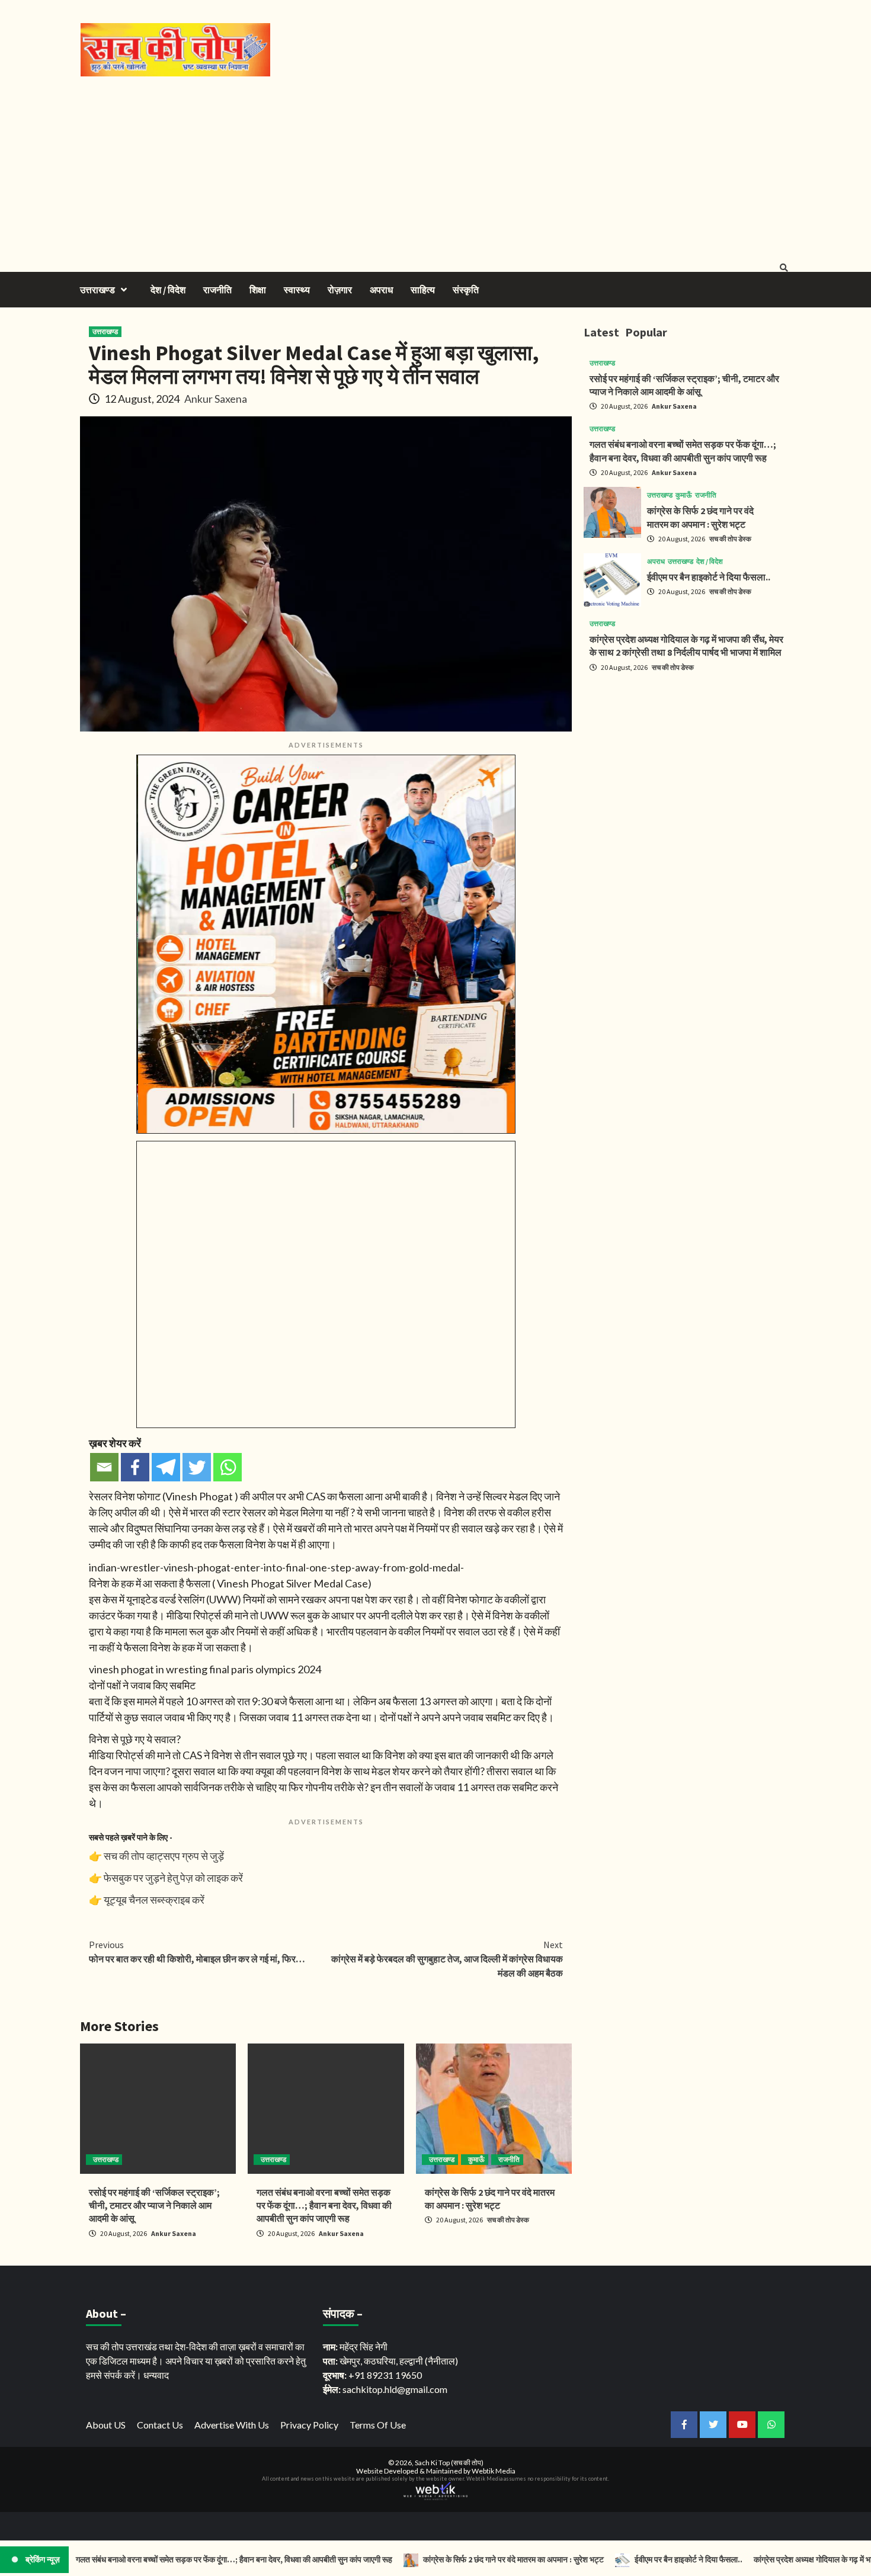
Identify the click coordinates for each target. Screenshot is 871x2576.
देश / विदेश (168, 290)
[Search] (784, 268)
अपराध (381, 290)
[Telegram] (166, 1467)
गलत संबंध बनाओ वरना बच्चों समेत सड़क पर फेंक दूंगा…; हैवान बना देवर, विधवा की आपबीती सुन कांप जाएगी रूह (324, 2206)
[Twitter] (197, 1467)
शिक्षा (258, 290)
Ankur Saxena (216, 399)
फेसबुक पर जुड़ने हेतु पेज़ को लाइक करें (173, 1878)
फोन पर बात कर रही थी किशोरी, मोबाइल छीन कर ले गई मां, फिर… (197, 1952)
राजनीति (217, 290)
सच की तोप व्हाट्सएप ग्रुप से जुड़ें (164, 1856)
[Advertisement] (435, 165)
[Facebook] (135, 1467)
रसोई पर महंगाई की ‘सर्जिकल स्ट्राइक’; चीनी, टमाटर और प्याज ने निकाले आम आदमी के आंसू (154, 2206)
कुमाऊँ (476, 2159)
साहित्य (423, 290)
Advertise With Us (232, 2425)
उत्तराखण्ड (97, 290)
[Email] (104, 1467)
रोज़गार (340, 290)
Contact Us (160, 2425)
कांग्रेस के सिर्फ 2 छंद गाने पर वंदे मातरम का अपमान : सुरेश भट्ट (451, 2559)
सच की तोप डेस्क (508, 2220)
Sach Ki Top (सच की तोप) (449, 2463)
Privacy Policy (309, 2425)
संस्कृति (466, 290)
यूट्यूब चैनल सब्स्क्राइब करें (154, 1900)
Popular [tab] (646, 332)
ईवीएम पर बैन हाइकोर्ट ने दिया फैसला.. (709, 577)
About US (106, 2425)
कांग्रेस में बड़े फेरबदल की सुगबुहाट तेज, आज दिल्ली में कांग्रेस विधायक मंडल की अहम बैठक (447, 1959)
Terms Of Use (378, 2425)
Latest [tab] (601, 332)
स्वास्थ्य (297, 290)
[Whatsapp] (228, 1467)
